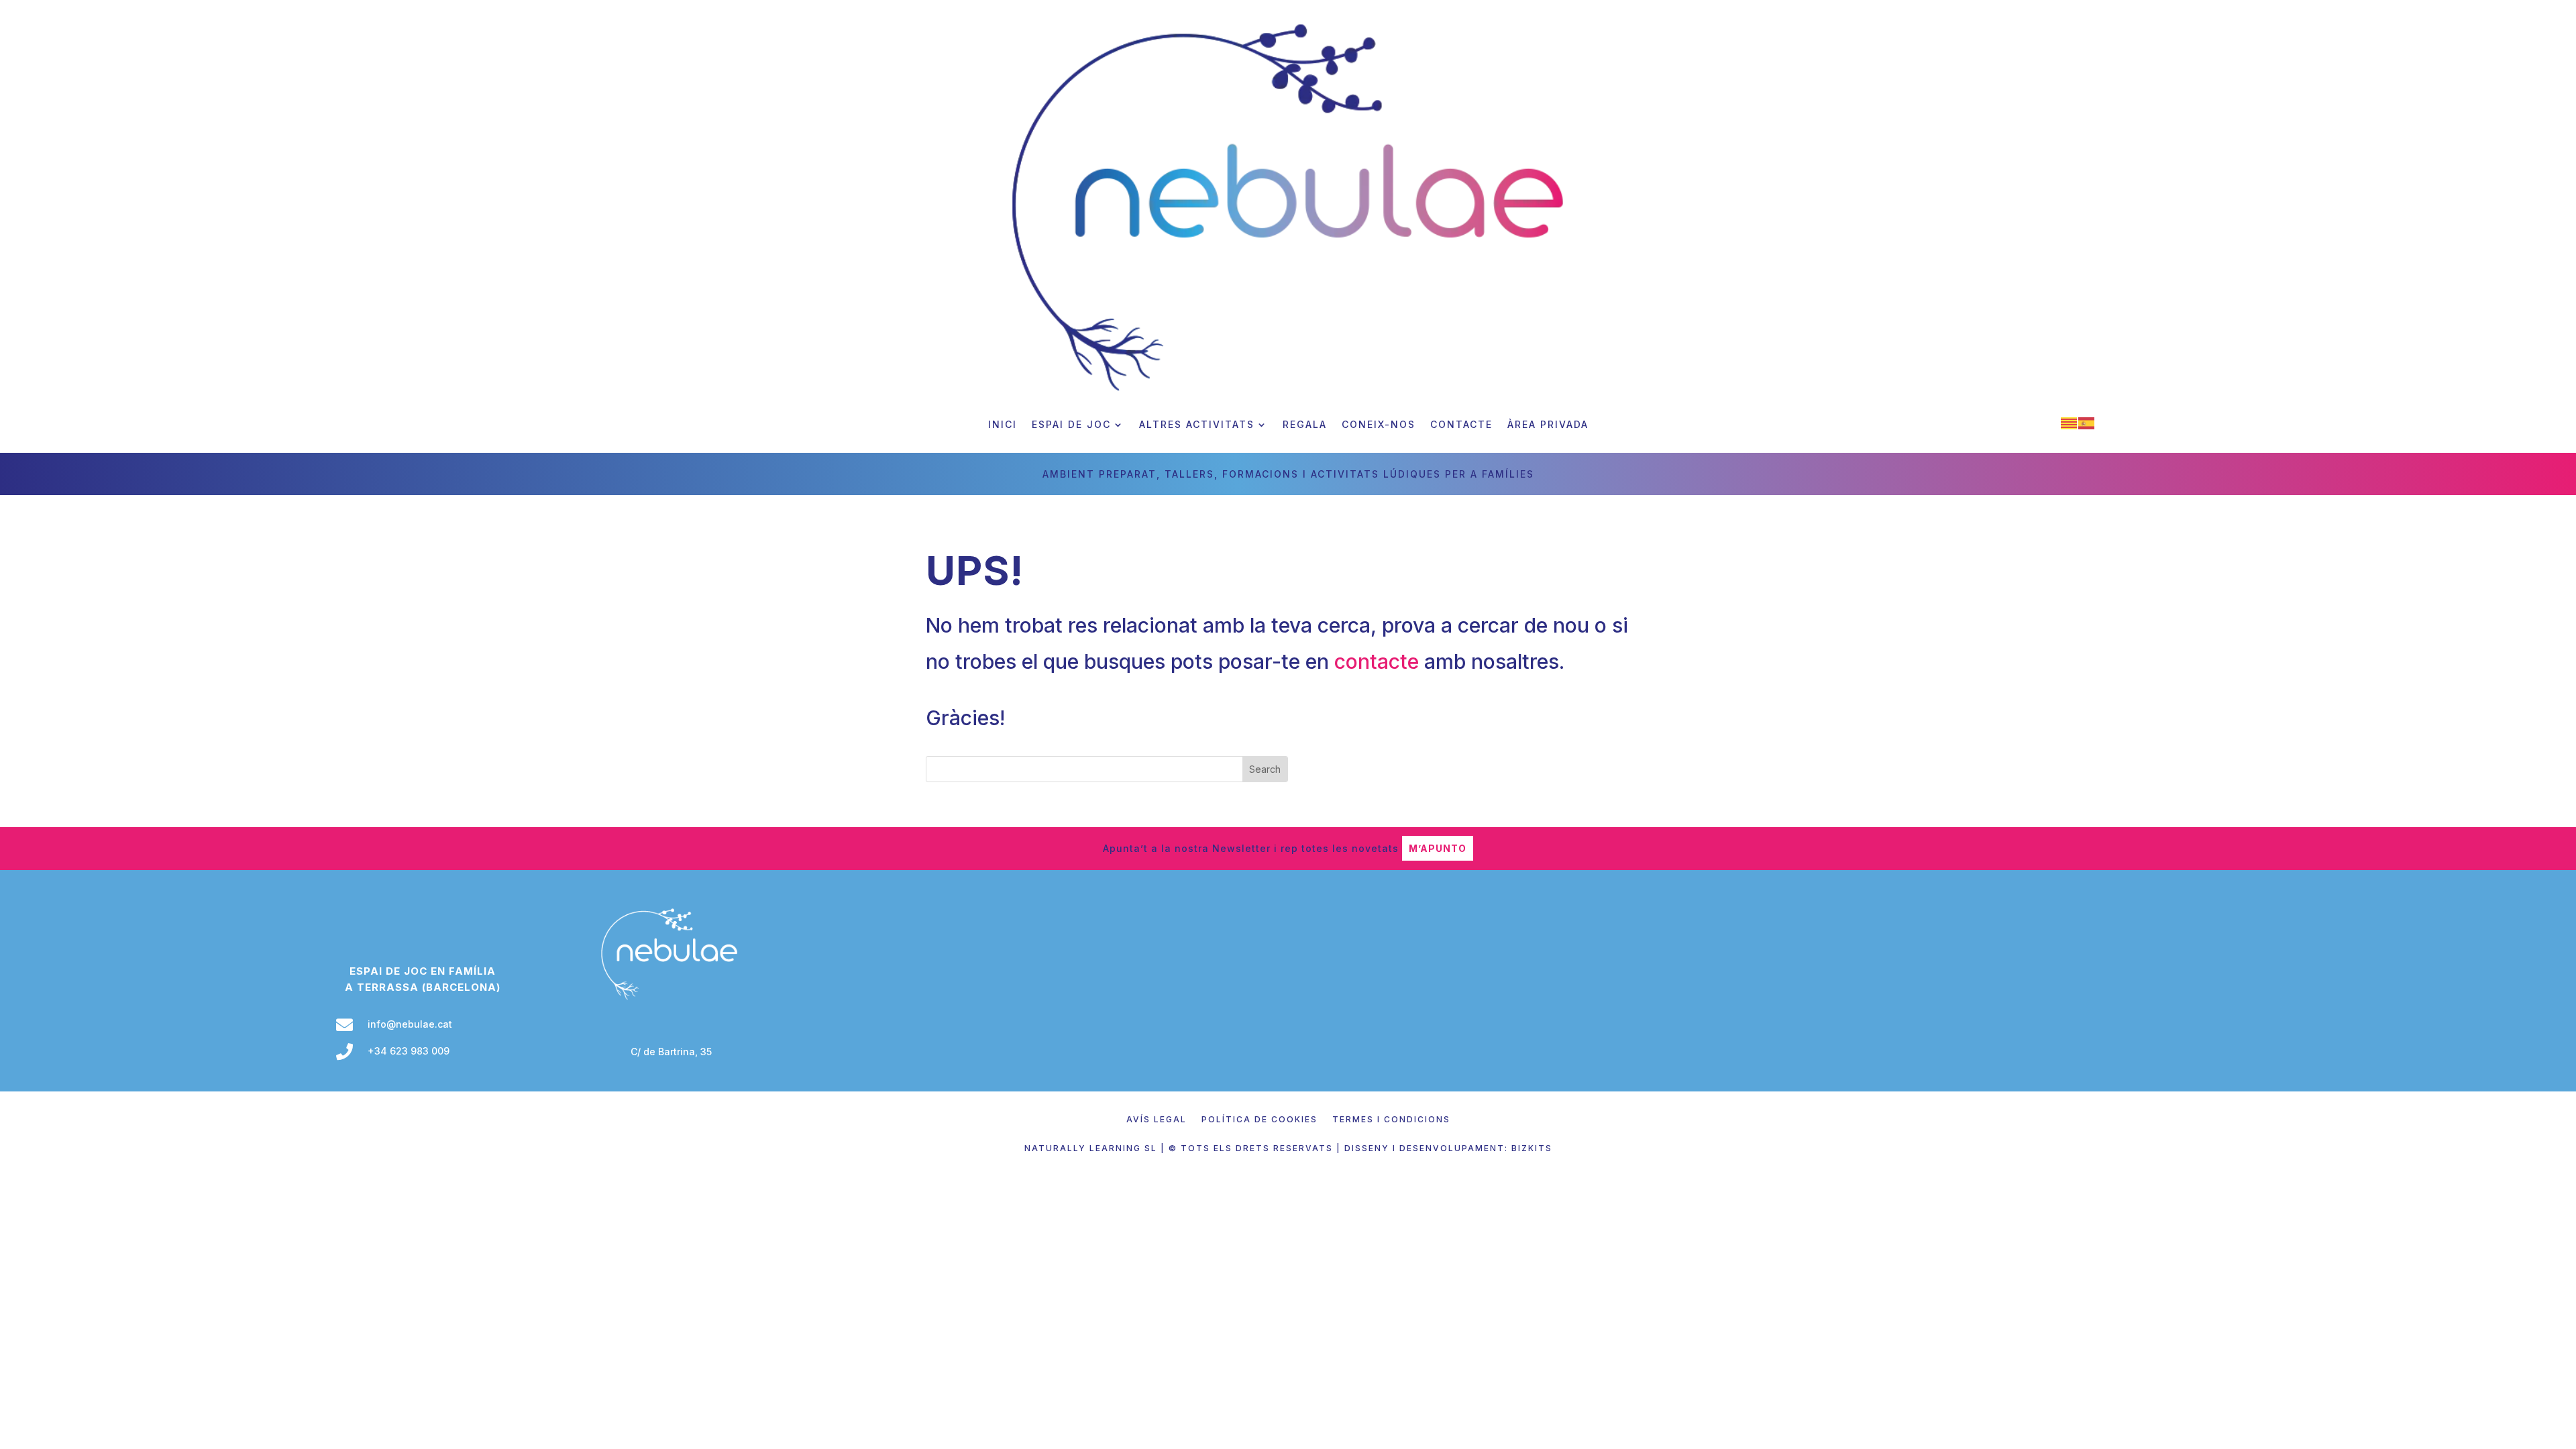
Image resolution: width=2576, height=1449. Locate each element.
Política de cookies (1259, 1120)
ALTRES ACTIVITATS (1197, 425)
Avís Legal (1157, 1120)
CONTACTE (1461, 425)
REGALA (1305, 425)
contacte (1377, 661)
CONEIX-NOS (1379, 425)
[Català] (2070, 422)
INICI (1003, 425)
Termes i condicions (1391, 1120)
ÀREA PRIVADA (1548, 425)
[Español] (2087, 422)
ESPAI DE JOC (1071, 425)
